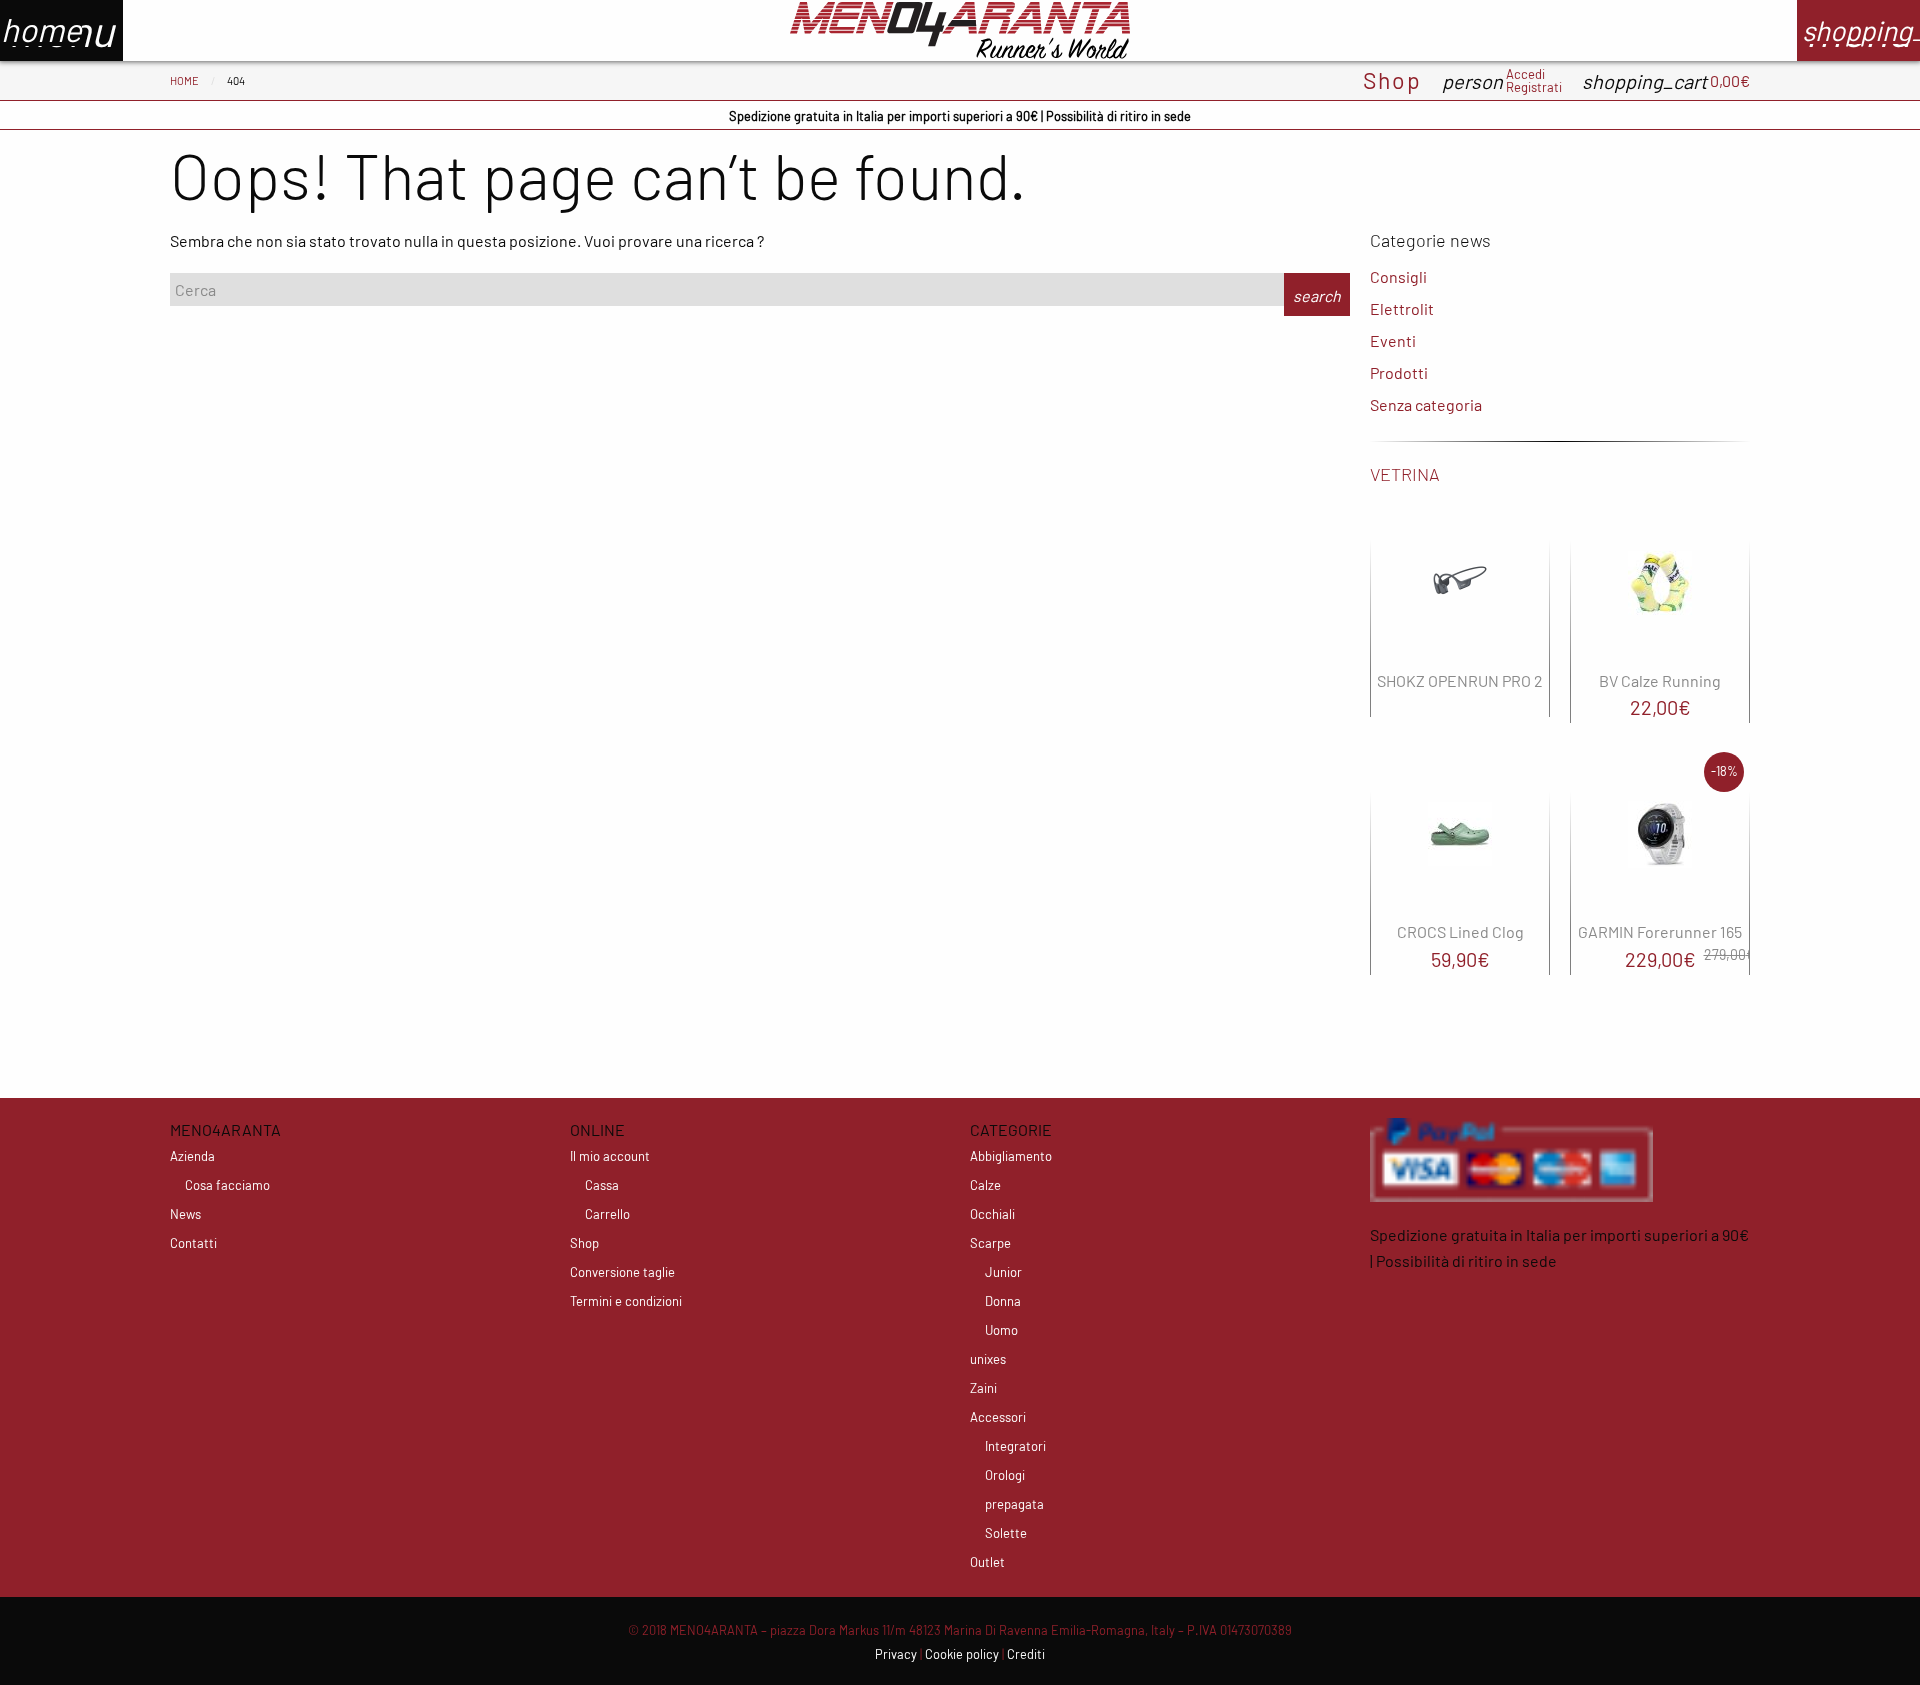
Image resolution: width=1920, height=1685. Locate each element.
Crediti (1026, 1654)
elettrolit (1402, 308)
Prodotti (1399, 372)
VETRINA (1405, 474)
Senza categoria (1426, 404)
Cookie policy (962, 1654)
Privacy (896, 1654)
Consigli (1398, 276)
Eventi (1393, 340)
